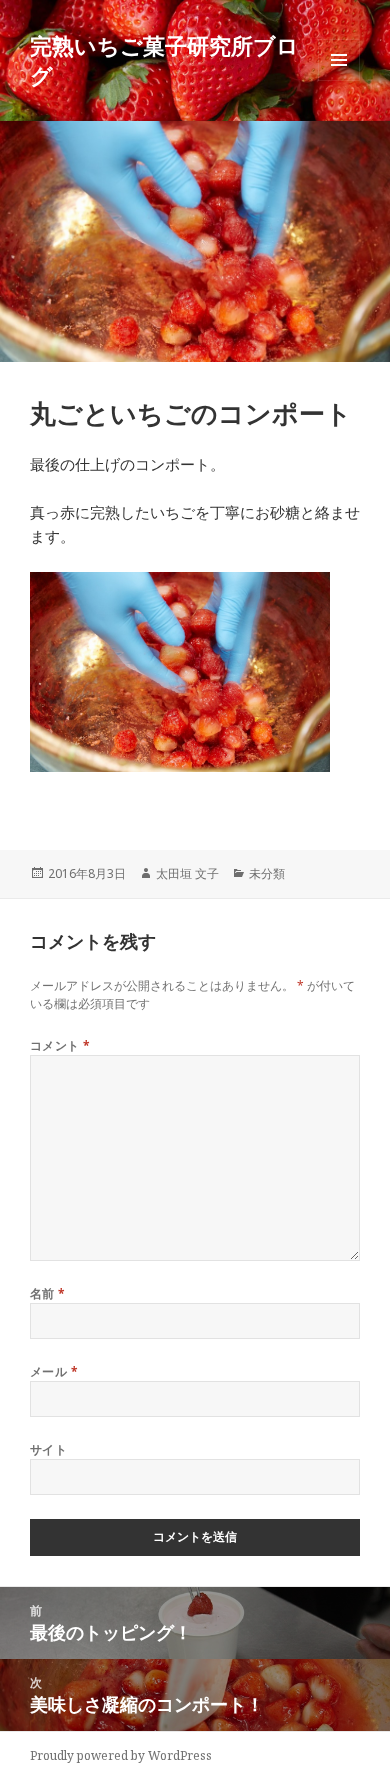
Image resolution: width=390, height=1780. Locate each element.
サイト (48, 1449)
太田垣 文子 (187, 873)
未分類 (267, 873)
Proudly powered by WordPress (121, 1755)
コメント (60, 1045)
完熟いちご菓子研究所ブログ (164, 60)
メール (54, 1371)
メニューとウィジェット (339, 80)
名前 (48, 1293)
